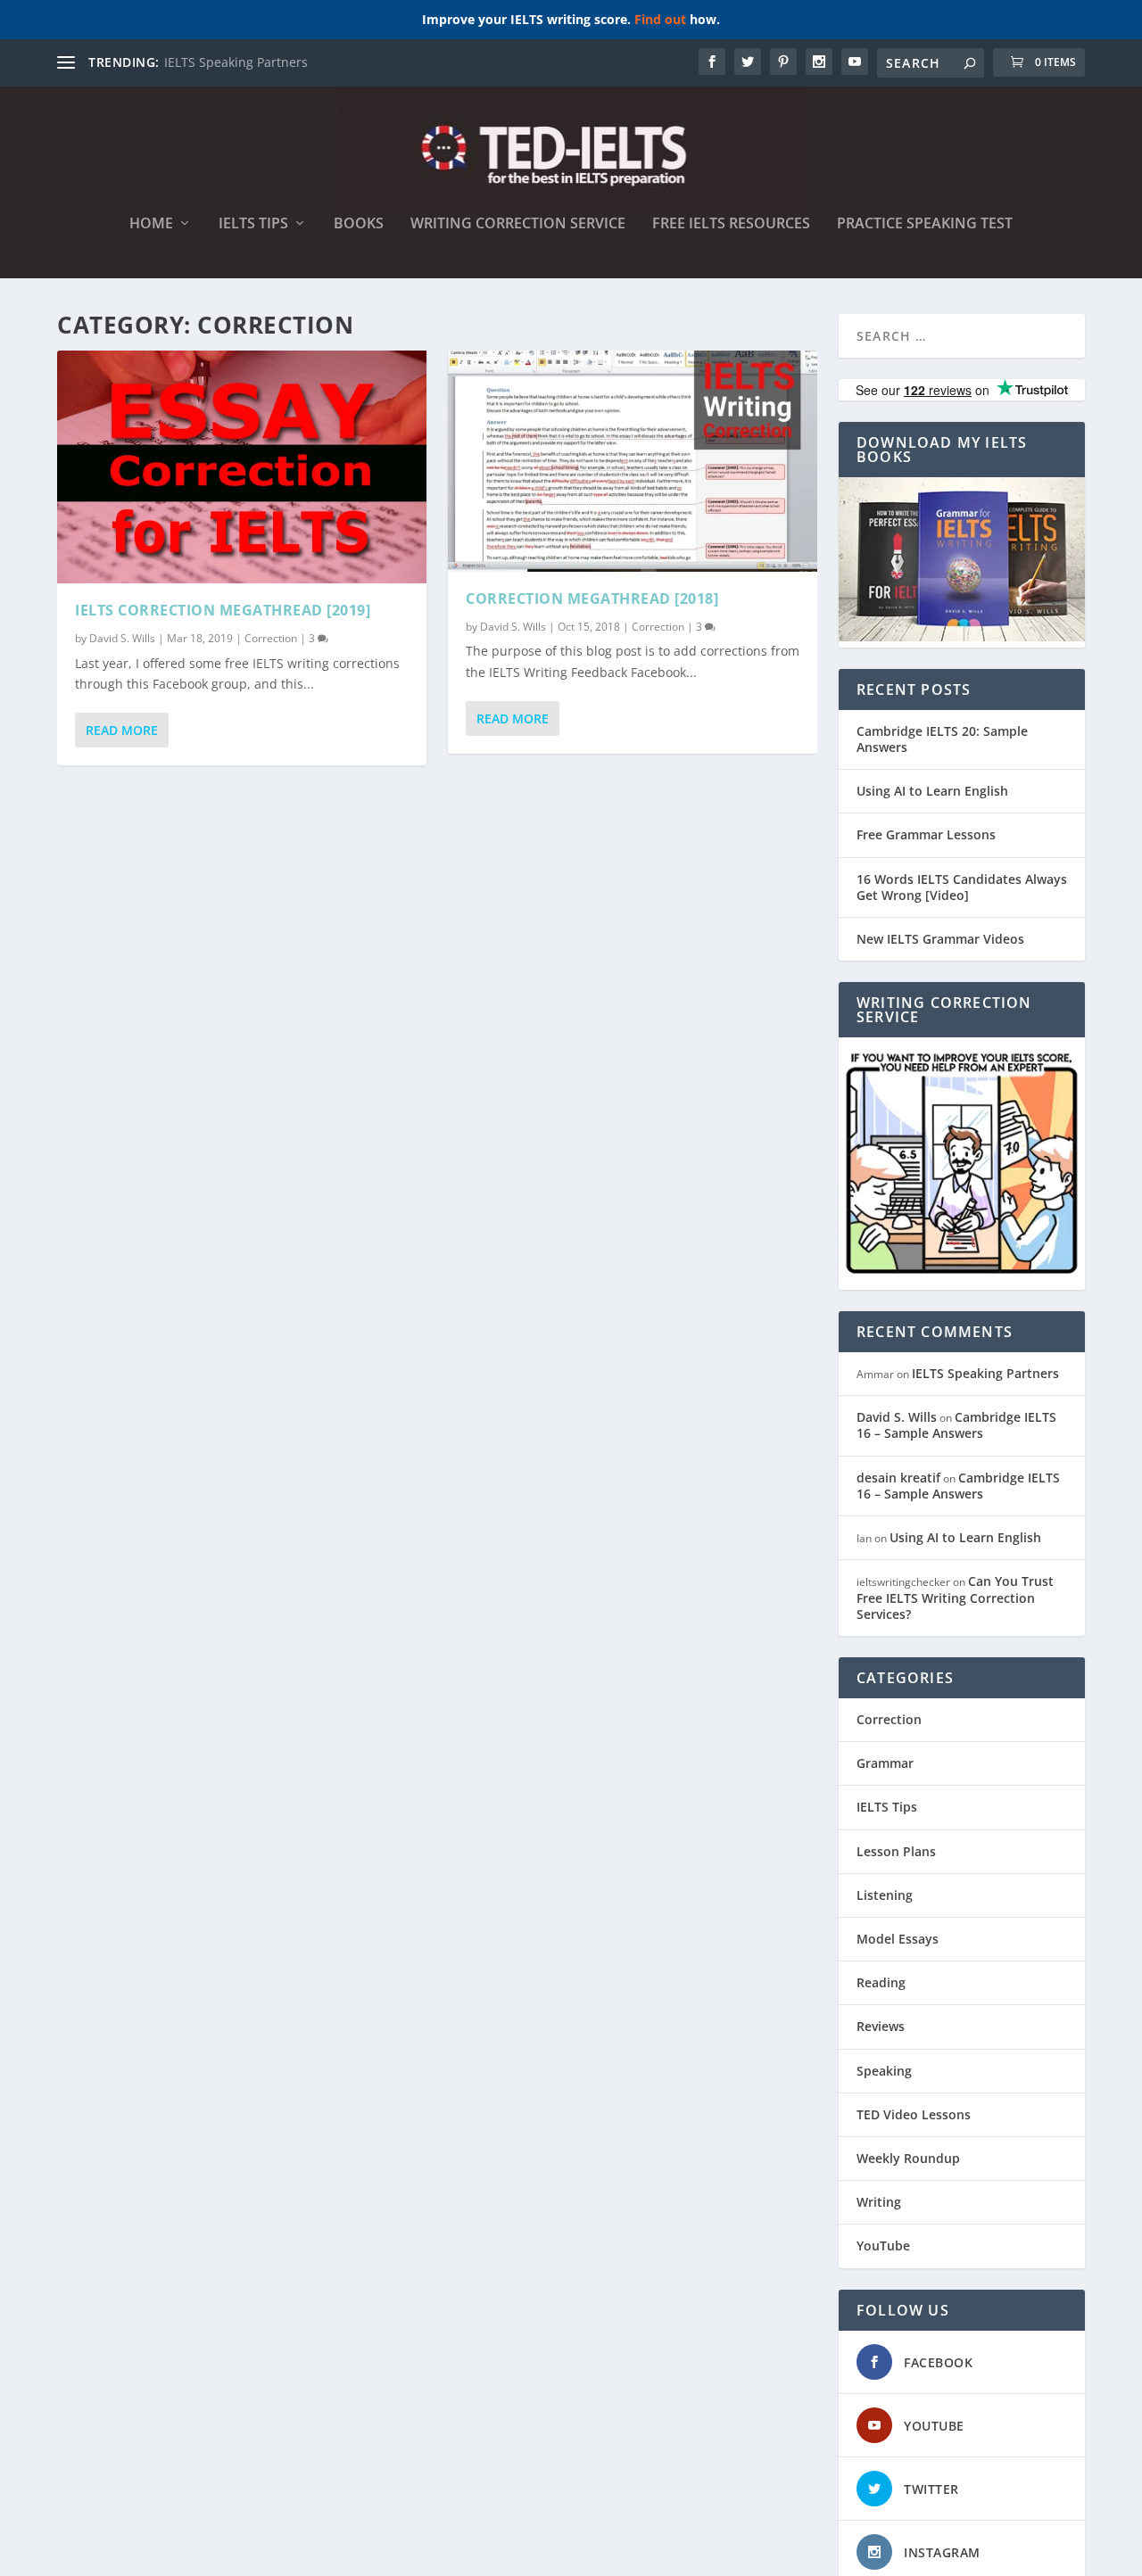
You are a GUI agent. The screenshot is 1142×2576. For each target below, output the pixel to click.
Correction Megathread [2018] (592, 599)
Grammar (885, 1763)
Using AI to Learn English (932, 791)
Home (151, 224)
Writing (879, 2202)
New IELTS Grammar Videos (940, 939)
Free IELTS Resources (731, 224)
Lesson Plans (896, 1851)
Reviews (881, 2026)
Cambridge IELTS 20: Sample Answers (942, 739)
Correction (271, 638)
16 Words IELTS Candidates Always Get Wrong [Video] (962, 887)
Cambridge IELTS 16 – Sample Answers (956, 1425)
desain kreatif (898, 1478)
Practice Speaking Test (925, 224)
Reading (881, 1982)
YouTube (883, 2246)
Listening (885, 1895)
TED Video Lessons (914, 2114)
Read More (122, 730)
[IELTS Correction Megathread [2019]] (242, 467)
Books (359, 224)
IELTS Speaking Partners (985, 1373)
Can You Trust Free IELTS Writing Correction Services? (955, 1597)
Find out (660, 19)
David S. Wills (122, 638)
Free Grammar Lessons (926, 834)
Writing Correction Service (518, 224)
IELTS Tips (253, 224)
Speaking (884, 2071)
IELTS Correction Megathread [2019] (223, 610)
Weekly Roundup (908, 2158)
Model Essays (898, 1939)
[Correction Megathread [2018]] (633, 461)
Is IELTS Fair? (202, 62)
